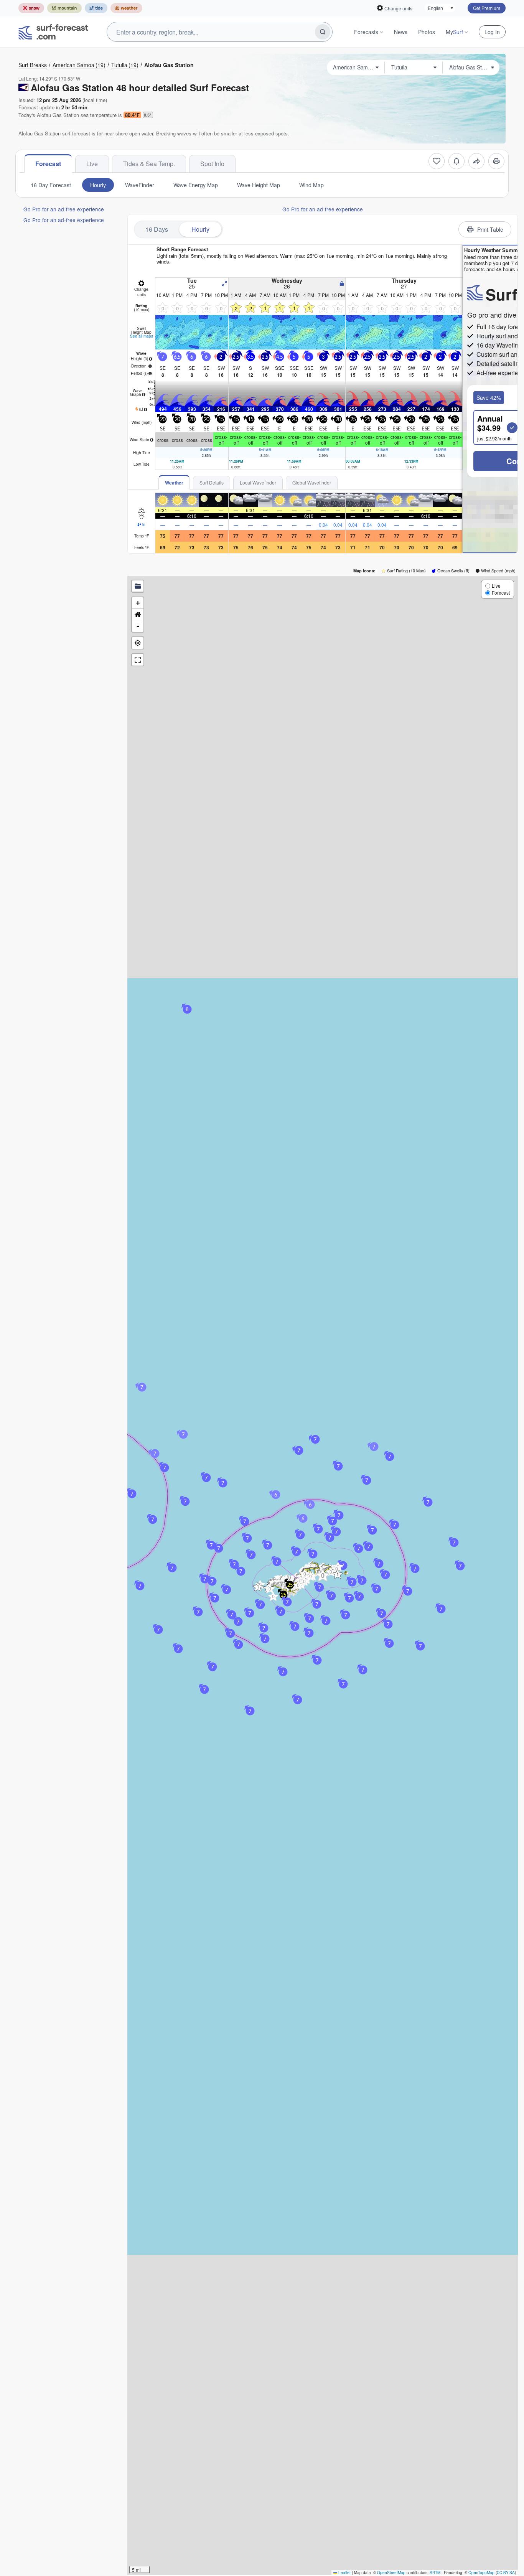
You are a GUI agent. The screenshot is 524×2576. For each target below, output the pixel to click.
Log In (492, 32)
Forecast (48, 164)
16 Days (157, 229)
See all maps (142, 336)
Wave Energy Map (196, 185)
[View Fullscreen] (138, 660)
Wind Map (311, 185)
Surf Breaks (33, 65)
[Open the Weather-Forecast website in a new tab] (126, 8)
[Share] (476, 161)
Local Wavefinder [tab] (258, 482)
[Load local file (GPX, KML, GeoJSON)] (138, 586)
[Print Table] (496, 161)
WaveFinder (140, 185)
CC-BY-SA (506, 2573)
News (401, 32)
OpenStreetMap (391, 2573)
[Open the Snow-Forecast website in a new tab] (31, 8)
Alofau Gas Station (169, 65)
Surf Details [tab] (212, 482)
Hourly (98, 185)
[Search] (323, 32)
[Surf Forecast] (53, 32)
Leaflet (344, 2573)
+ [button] (138, 603)
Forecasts (366, 32)
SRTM (435, 2573)
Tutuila (125, 65)
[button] (258, 1587)
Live (92, 164)
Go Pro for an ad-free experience (64, 209)
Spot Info (212, 164)
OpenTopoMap (481, 2573)
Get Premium (487, 8)
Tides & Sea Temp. (149, 164)
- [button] (138, 626)
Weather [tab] (174, 483)
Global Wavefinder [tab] (312, 482)
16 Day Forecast (51, 185)
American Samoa (79, 65)
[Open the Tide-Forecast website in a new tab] (96, 8)
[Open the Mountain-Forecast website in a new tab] (64, 8)
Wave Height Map (259, 185)
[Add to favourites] (437, 161)
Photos (427, 32)
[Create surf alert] (456, 161)
